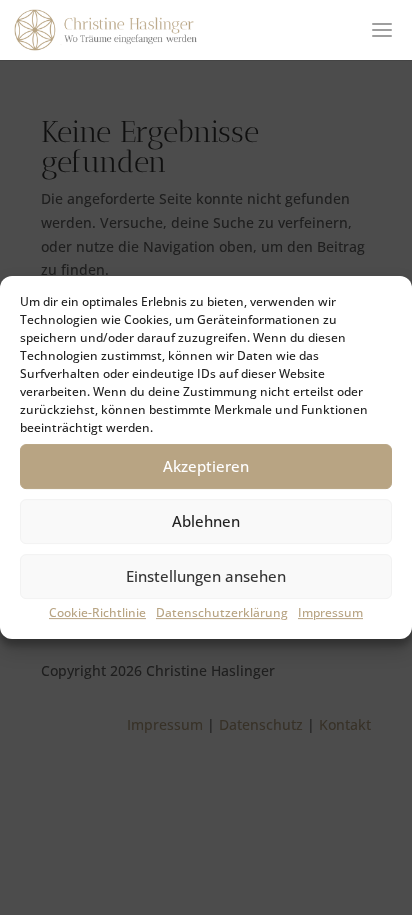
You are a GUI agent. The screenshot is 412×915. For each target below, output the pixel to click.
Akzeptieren (206, 466)
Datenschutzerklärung (222, 612)
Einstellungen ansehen (206, 576)
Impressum (330, 612)
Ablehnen (206, 521)
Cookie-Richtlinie (97, 612)
